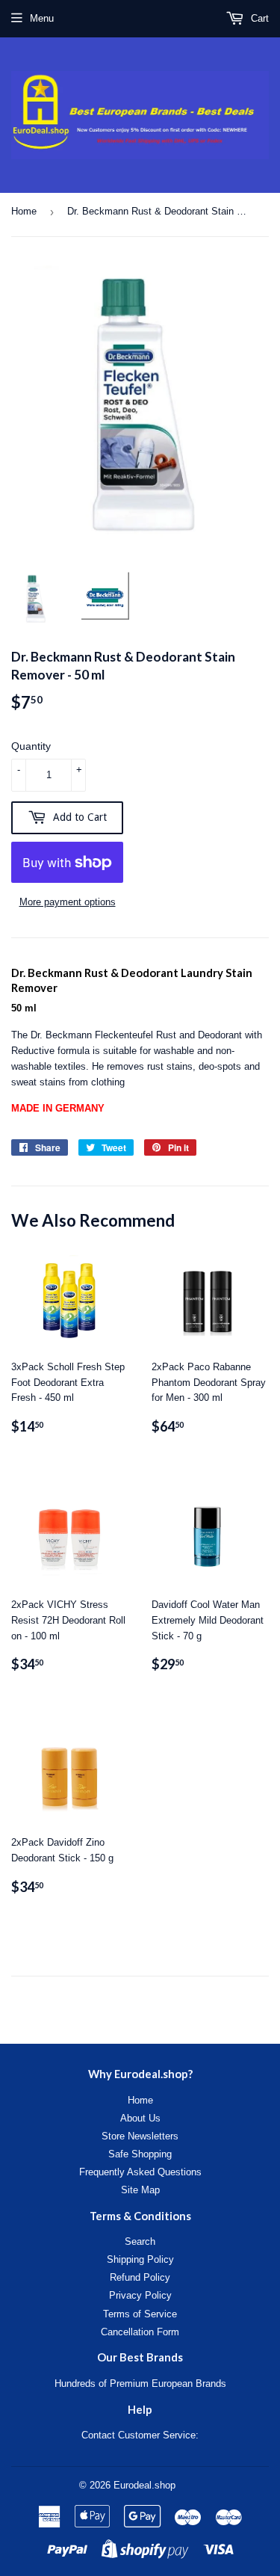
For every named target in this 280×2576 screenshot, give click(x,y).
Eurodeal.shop (144, 2485)
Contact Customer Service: (140, 2435)
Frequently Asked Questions (140, 2172)
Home (24, 211)
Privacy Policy (140, 2295)
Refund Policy (140, 2277)
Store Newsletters (140, 2136)
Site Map (140, 2190)
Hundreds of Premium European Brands (140, 2384)
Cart (258, 18)
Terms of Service (140, 2314)
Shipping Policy (140, 2259)
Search (140, 2241)
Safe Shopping (140, 2154)
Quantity (31, 746)
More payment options (68, 902)
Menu (42, 18)
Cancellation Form (140, 2332)
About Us (140, 2118)
